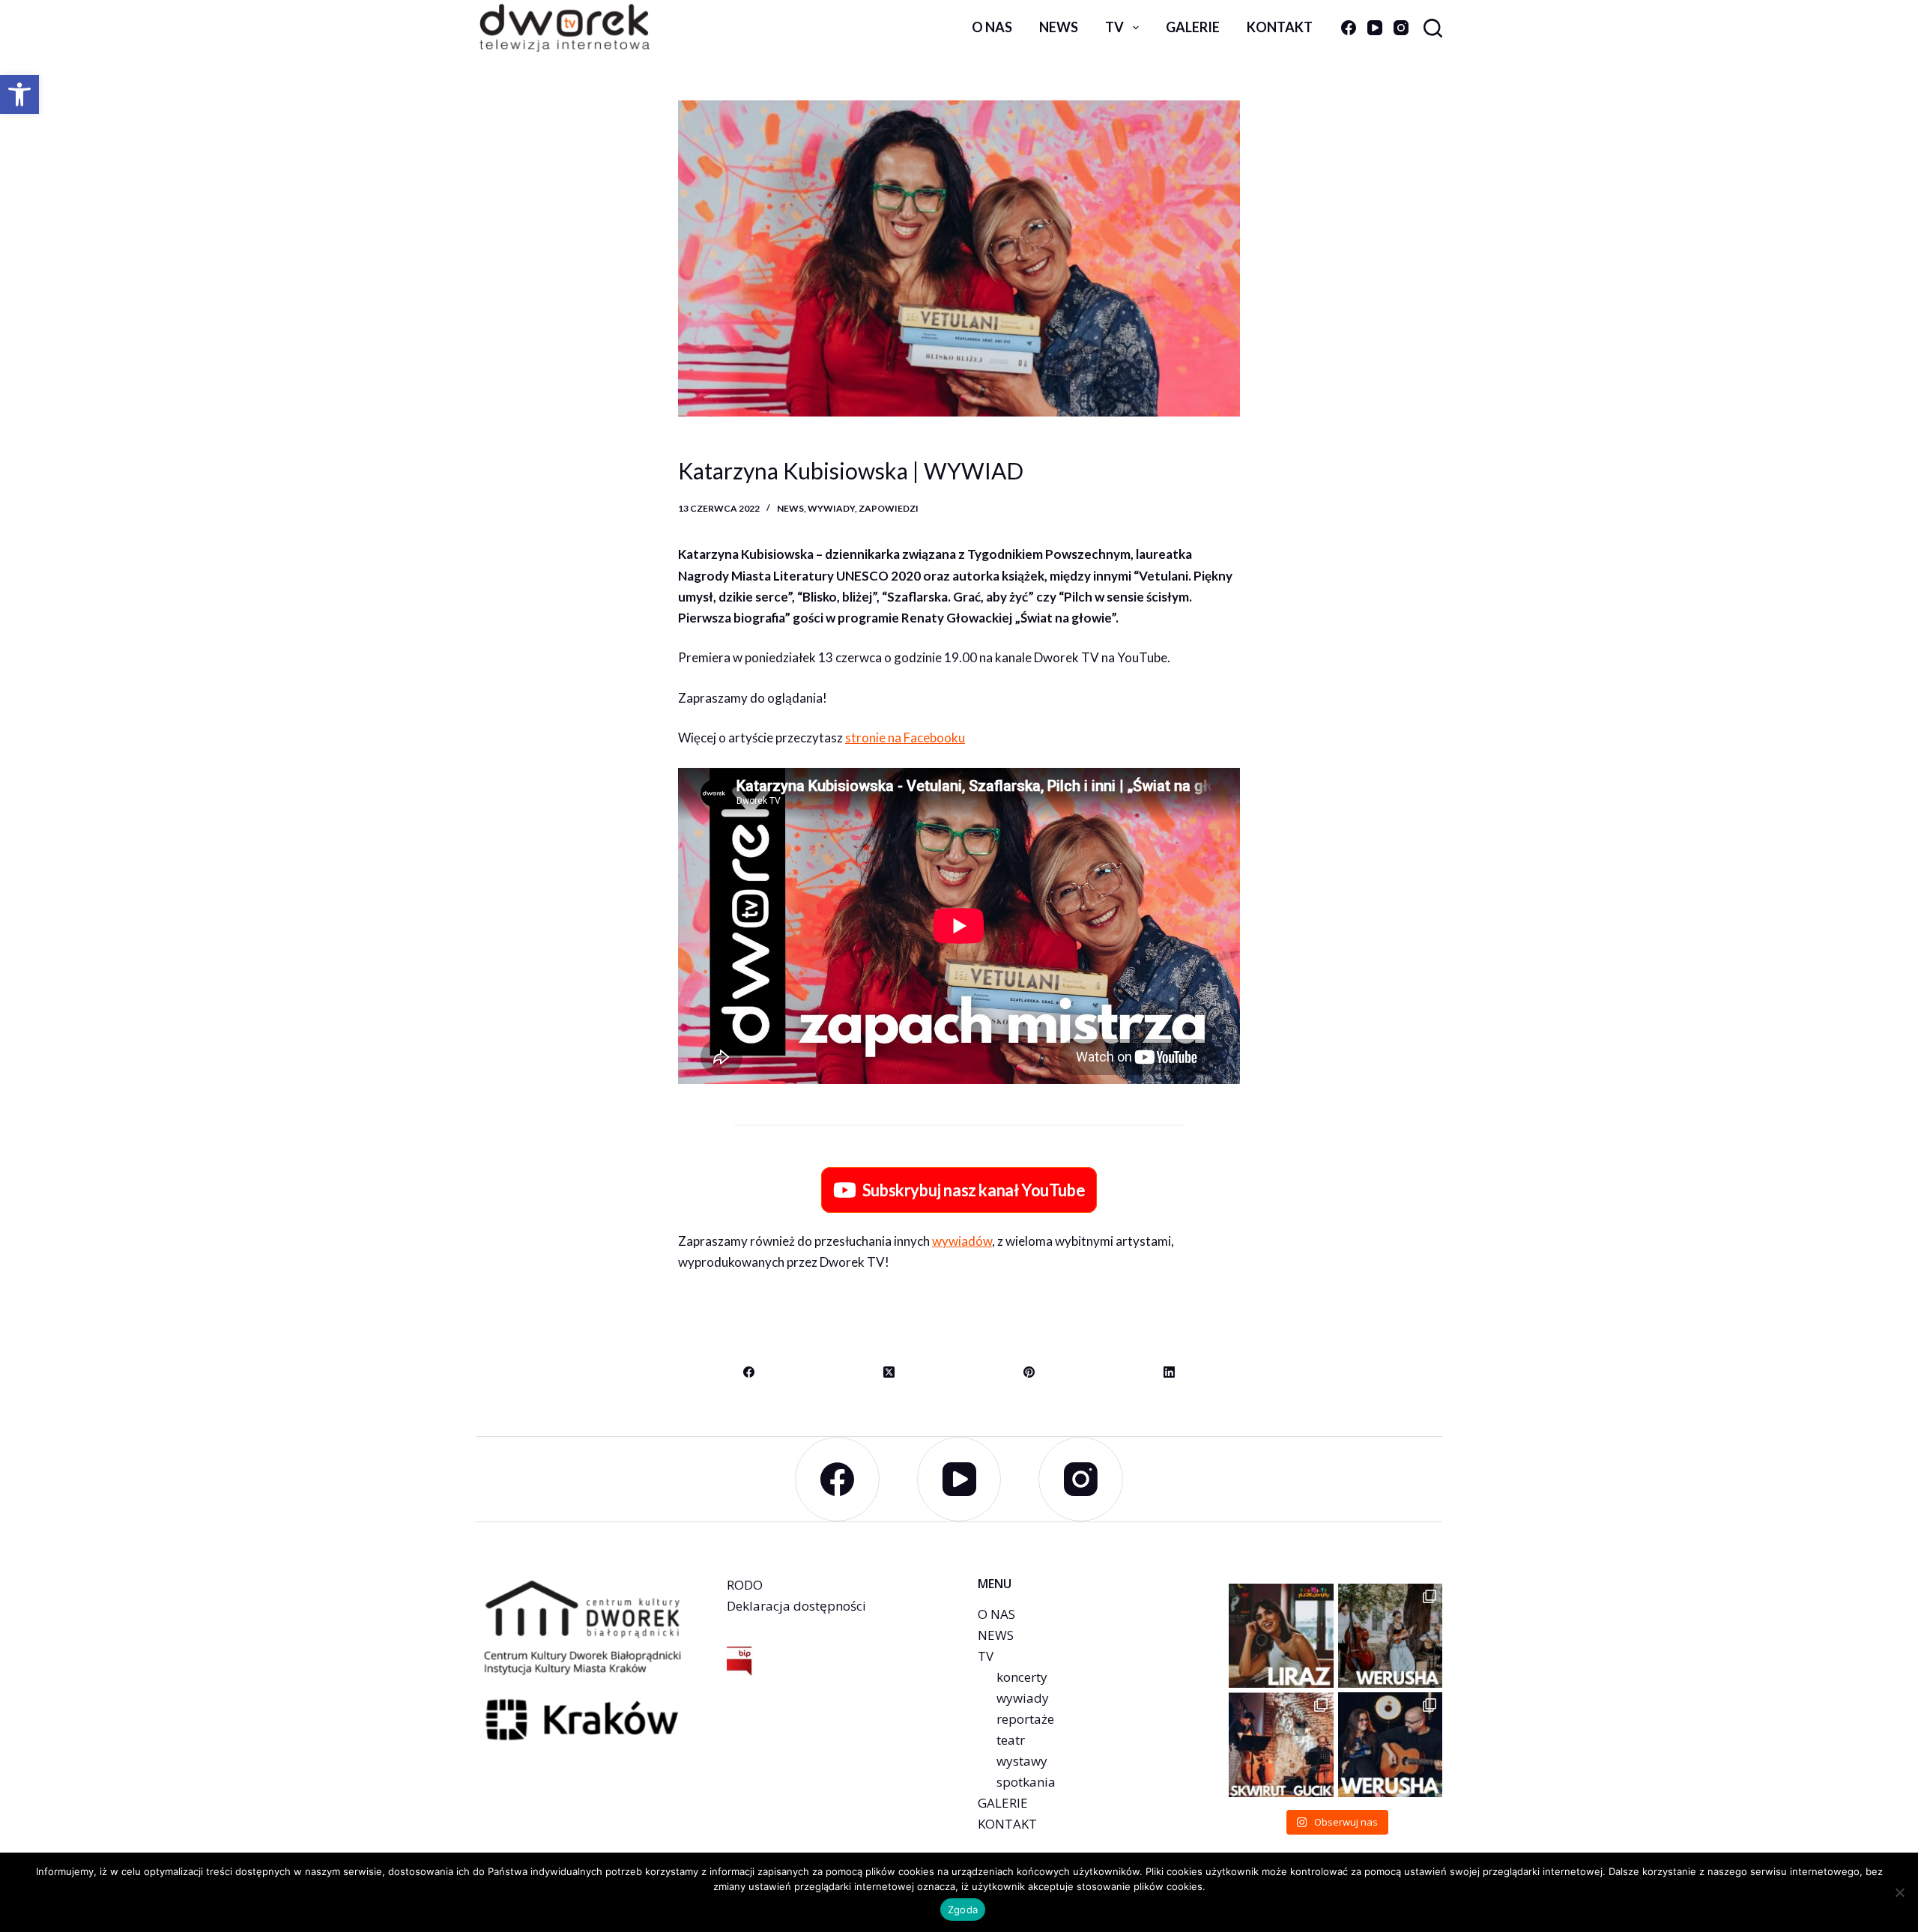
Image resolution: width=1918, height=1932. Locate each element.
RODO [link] (745, 1585)
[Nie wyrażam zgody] (1899, 1892)
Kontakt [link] (1280, 27)
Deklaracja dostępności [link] (796, 1606)
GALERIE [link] (1003, 1803)
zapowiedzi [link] (889, 508)
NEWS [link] (996, 1635)
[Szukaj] (1433, 28)
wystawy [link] (1022, 1761)
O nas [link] (992, 27)
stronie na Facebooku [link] (905, 738)
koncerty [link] (1022, 1677)
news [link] (1059, 27)
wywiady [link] (831, 508)
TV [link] (1114, 27)
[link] (19, 94)
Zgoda (963, 1910)
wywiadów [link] (962, 1241)
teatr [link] (1011, 1740)
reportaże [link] (1025, 1719)
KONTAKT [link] (1007, 1824)
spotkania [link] (1026, 1782)
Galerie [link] (1193, 27)
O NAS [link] (996, 1614)
